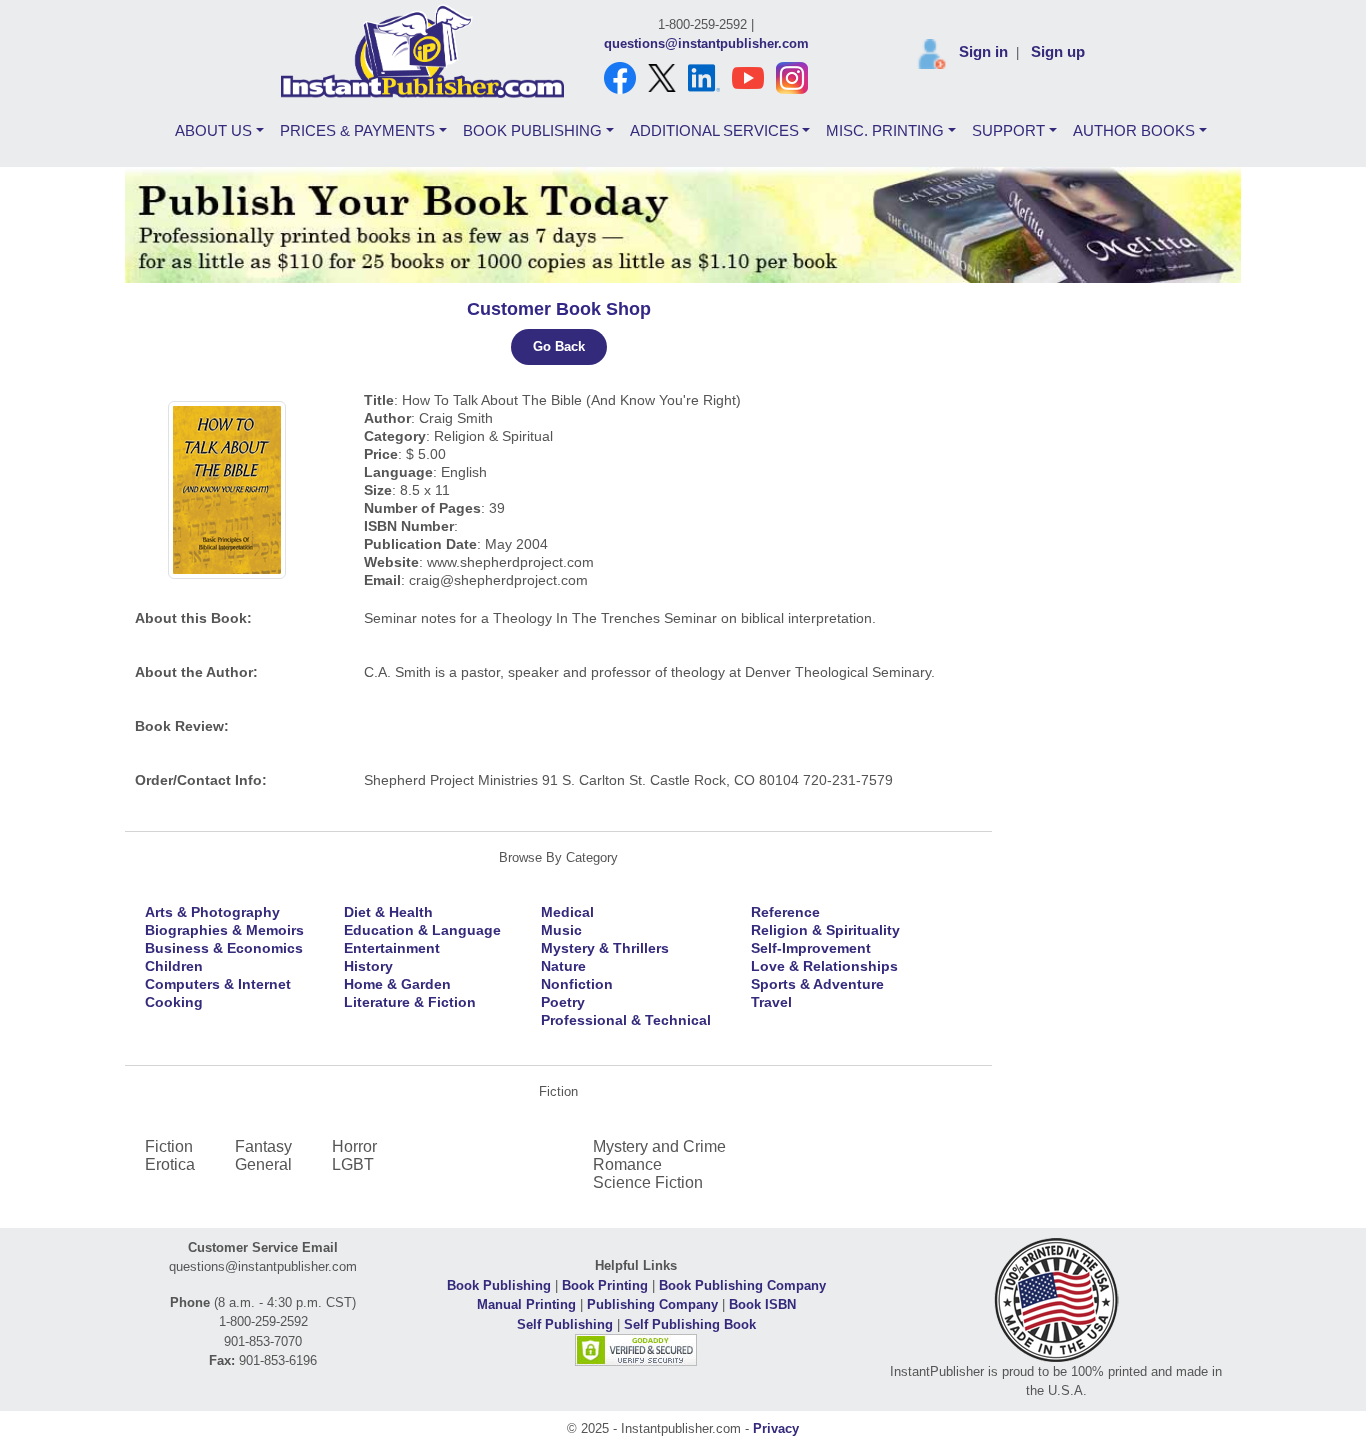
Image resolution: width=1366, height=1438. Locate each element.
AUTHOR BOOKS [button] (1134, 130)
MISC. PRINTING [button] (885, 130)
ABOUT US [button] (213, 130)
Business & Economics (224, 948)
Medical (567, 912)
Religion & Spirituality (825, 930)
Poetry (563, 1002)
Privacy (776, 1428)
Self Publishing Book (690, 1324)
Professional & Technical (626, 1020)
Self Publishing (565, 1324)
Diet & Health (388, 912)
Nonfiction (577, 984)
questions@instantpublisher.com (706, 43)
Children (174, 966)
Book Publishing (499, 1285)
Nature (563, 966)
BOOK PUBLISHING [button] (532, 130)
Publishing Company (652, 1304)
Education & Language (422, 930)
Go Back (559, 346)
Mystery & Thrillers (605, 948)
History (368, 966)
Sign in (983, 51)
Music (561, 930)
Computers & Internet (218, 984)
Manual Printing (526, 1304)
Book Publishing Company (742, 1285)
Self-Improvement (811, 948)
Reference (785, 912)
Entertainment (392, 948)
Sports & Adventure (817, 984)
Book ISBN (762, 1304)
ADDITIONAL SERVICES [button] (714, 130)
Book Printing (605, 1285)
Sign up (1058, 51)
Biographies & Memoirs (224, 930)
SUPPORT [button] (1008, 130)
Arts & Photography (212, 912)
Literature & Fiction (410, 1002)
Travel (771, 1002)
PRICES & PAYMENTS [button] (357, 130)
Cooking (174, 1002)
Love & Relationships (824, 966)
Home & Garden (397, 984)
